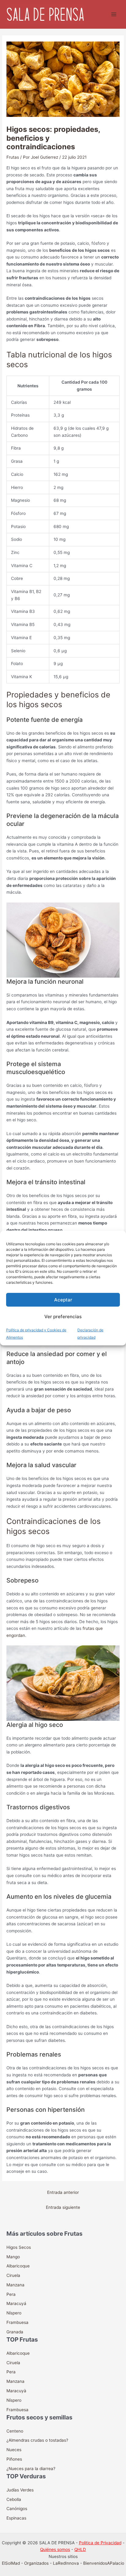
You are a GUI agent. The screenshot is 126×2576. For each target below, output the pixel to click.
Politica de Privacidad (100, 2543)
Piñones (14, 2459)
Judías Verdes (20, 2490)
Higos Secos (19, 2247)
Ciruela (13, 2275)
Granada (15, 2332)
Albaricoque (18, 2266)
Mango (13, 2257)
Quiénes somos (55, 2549)
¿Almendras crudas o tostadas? (37, 2440)
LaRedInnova (66, 2563)
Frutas (13, 157)
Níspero (14, 2313)
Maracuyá (16, 2303)
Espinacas (16, 2518)
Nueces (14, 2450)
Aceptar (63, 1299)
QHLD (80, 2549)
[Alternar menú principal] (114, 14)
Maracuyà (16, 2391)
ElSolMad (11, 2563)
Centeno (15, 2431)
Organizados (36, 2563)
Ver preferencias (63, 1316)
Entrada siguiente (63, 2207)
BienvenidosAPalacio (104, 2563)
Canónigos (17, 2509)
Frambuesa (17, 2322)
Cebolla (14, 2499)
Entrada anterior (63, 2192)
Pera (11, 2294)
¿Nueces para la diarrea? (31, 2469)
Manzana (15, 2285)
